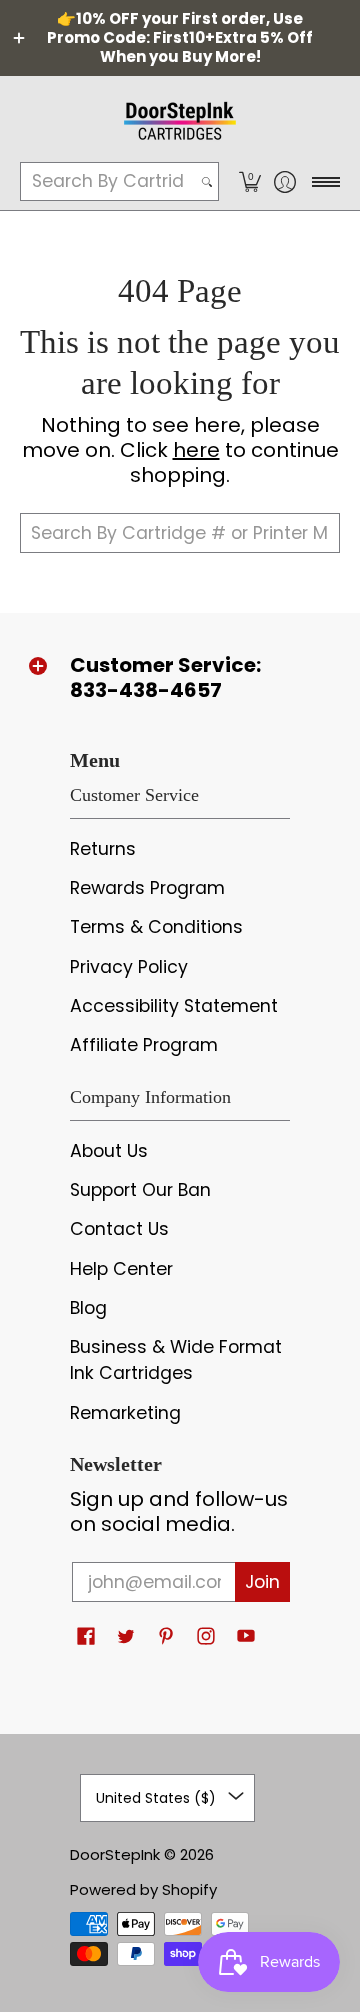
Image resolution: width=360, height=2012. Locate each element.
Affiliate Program (144, 1045)
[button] (249, 181)
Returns (103, 849)
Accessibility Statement (174, 1006)
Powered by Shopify (143, 1889)
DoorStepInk (115, 1854)
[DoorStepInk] (180, 118)
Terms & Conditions (156, 927)
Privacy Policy (129, 967)
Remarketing (125, 1413)
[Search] (207, 181)
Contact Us (119, 1229)
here (196, 450)
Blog (88, 1308)
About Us (109, 1151)
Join (262, 1582)
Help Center (121, 1269)
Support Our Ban (140, 1190)
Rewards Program (147, 888)
